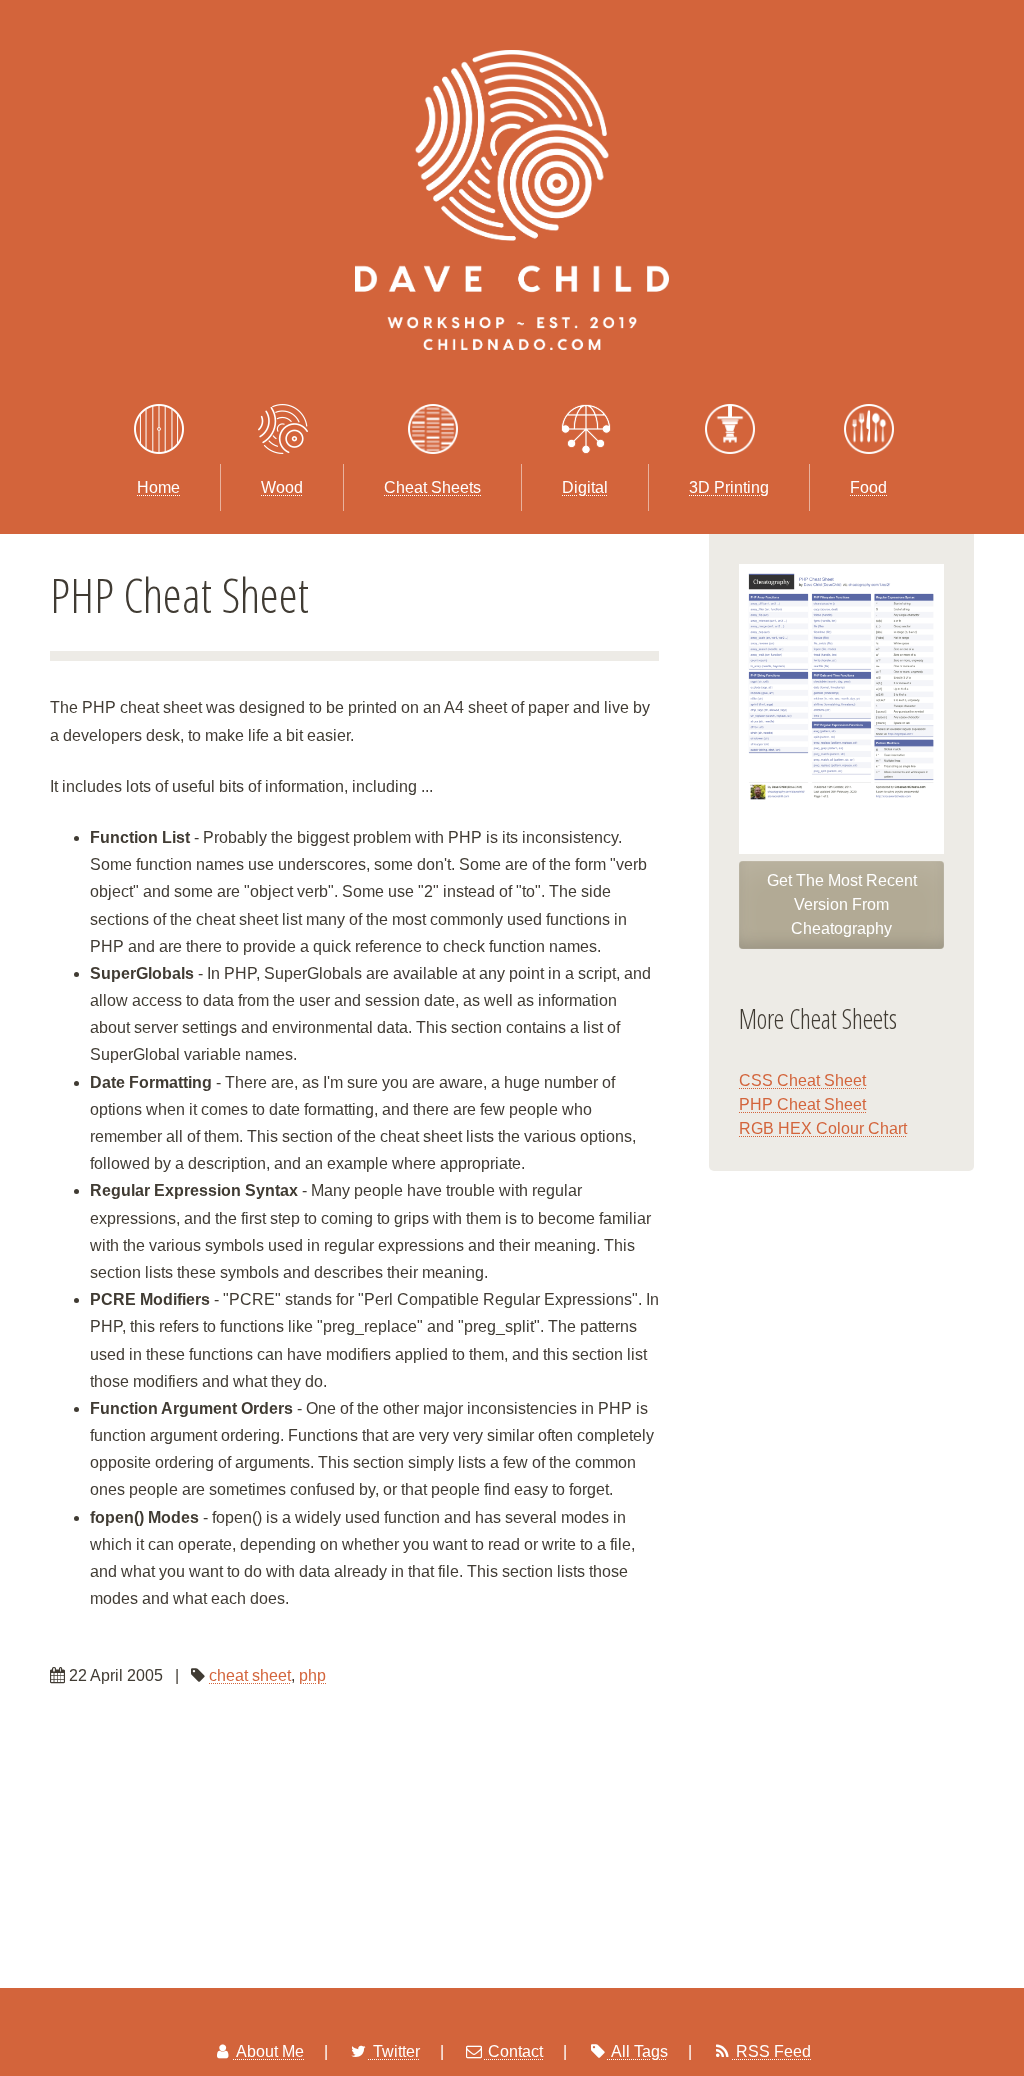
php (312, 1675)
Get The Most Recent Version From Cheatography (842, 904)
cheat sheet (250, 1675)
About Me (268, 2051)
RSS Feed (771, 2051)
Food (868, 487)
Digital (585, 487)
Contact (513, 2051)
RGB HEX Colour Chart (823, 1128)
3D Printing (729, 487)
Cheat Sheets (432, 487)
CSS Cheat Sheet (802, 1080)
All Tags (638, 2051)
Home (158, 487)
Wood (282, 487)
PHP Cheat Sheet (802, 1104)
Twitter (394, 2051)
